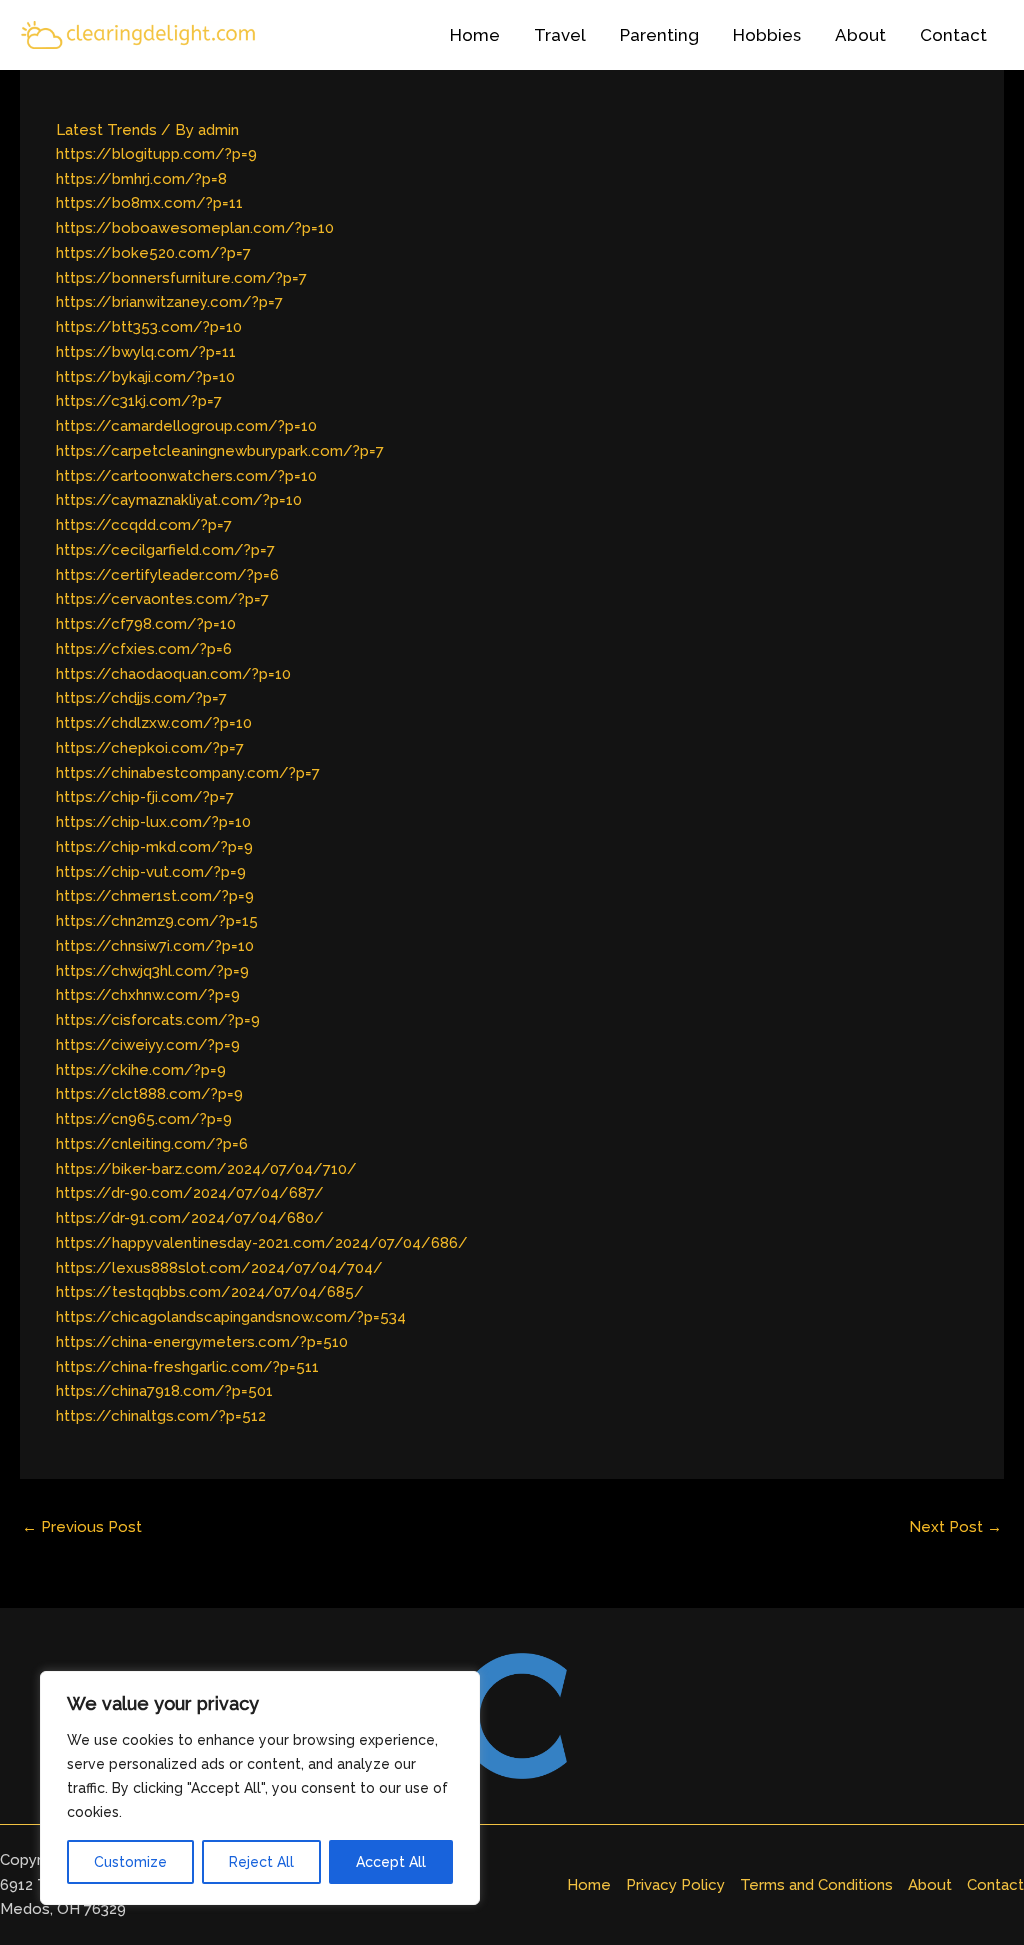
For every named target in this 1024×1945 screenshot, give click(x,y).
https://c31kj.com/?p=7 (139, 401)
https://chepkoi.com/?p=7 (150, 748)
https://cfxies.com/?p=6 (144, 649)
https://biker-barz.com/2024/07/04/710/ (206, 1169)
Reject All (261, 1862)
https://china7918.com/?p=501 (164, 1391)
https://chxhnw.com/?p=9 (148, 995)
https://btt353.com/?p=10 (149, 327)
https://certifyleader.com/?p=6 (167, 575)
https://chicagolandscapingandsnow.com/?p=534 (231, 1317)
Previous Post (82, 1527)
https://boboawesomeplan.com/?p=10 (195, 228)
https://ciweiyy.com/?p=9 (148, 1045)
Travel (560, 35)
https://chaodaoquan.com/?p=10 (173, 674)
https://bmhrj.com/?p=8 (141, 179)
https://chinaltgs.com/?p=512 (161, 1416)
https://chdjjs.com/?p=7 (141, 698)
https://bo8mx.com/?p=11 (149, 203)
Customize (130, 1862)
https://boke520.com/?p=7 (153, 253)
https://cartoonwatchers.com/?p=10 (186, 476)
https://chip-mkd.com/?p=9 (154, 847)
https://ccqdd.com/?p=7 (144, 525)
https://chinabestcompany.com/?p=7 (188, 773)
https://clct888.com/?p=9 (149, 1094)
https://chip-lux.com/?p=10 (153, 822)
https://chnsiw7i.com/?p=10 (155, 946)
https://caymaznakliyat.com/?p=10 (179, 500)
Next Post (955, 1527)
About (860, 35)
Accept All (391, 1862)
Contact (953, 35)
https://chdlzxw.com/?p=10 (154, 723)
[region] (260, 1788)
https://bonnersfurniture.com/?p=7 (181, 278)
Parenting (659, 35)
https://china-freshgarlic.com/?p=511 (187, 1367)
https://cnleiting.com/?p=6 (152, 1144)
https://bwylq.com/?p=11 (146, 352)
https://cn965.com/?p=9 (144, 1119)
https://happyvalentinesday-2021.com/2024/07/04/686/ (262, 1243)
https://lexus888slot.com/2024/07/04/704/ (219, 1268)
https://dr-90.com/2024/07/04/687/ (190, 1193)
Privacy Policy (675, 1885)
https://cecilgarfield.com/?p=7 (165, 550)
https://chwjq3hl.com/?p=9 (152, 971)
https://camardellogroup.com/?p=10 (186, 426)
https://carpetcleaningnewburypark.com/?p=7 (220, 451)
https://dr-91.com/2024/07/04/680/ (190, 1218)
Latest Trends (106, 130)
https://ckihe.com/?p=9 (141, 1070)
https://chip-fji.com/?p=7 (145, 797)
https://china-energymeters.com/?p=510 (202, 1342)
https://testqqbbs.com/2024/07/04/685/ (210, 1292)
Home (475, 35)
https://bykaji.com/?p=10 (145, 377)
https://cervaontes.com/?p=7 (162, 599)
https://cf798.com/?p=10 (146, 624)
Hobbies (767, 35)
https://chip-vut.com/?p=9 (151, 872)
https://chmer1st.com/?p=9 (155, 896)
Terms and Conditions (816, 1885)
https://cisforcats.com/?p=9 (158, 1020)
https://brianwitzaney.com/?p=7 (169, 302)
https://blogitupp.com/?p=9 (156, 154)
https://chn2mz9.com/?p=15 (157, 921)
